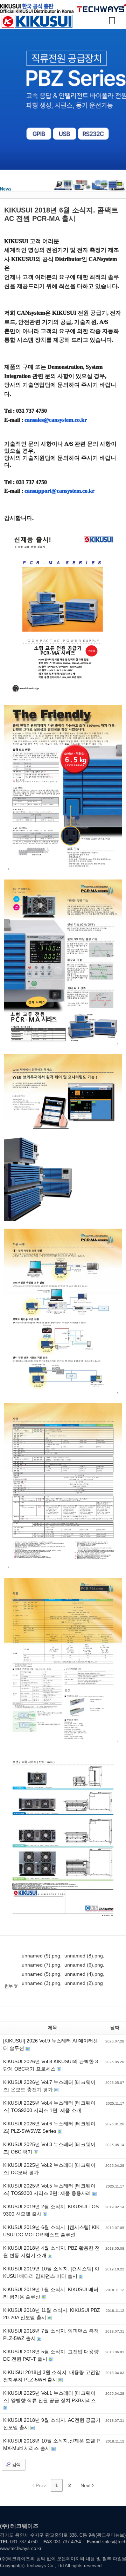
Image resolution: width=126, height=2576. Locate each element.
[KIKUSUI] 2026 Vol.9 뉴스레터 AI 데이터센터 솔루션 (51, 2044)
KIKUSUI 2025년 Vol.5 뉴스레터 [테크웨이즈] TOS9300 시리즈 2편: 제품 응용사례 (49, 2189)
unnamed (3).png (41, 1983)
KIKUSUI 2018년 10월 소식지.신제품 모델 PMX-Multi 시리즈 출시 (51, 2444)
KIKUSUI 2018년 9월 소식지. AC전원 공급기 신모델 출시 (52, 2424)
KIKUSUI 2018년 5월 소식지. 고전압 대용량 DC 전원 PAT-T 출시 (51, 2355)
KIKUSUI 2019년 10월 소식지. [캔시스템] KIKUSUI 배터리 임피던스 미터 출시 (51, 2272)
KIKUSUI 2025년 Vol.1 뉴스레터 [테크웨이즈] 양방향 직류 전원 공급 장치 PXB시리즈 (50, 2397)
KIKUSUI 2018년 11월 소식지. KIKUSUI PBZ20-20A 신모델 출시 (52, 2314)
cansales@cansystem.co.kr (56, 420)
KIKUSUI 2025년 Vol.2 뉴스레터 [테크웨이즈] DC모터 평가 (49, 2169)
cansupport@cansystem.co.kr (59, 491)
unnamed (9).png (41, 1956)
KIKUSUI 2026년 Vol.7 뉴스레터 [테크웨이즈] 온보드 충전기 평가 (49, 2086)
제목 (52, 2028)
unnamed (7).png (41, 1965)
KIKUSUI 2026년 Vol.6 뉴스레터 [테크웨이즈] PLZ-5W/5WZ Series (49, 2127)
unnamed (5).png (41, 1974)
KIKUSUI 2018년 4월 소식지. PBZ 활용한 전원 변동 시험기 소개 (51, 2252)
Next (86, 2485)
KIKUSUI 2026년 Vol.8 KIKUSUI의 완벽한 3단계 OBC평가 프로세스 (51, 2065)
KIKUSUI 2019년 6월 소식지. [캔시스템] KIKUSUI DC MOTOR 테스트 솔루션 (51, 2231)
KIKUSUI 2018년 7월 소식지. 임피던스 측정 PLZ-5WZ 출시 (51, 2335)
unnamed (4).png (84, 1974)
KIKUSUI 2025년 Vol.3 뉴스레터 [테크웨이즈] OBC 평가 (49, 2148)
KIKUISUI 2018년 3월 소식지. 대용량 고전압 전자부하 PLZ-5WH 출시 (52, 2376)
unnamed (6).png (84, 1965)
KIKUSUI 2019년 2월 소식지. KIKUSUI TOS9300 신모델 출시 (51, 2210)
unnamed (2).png (84, 1983)
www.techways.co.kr (21, 2548)
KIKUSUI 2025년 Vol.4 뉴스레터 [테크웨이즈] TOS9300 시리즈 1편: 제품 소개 (49, 2107)
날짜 (115, 2028)
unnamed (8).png (84, 1956)
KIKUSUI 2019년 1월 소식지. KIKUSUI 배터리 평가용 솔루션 (51, 2293)
